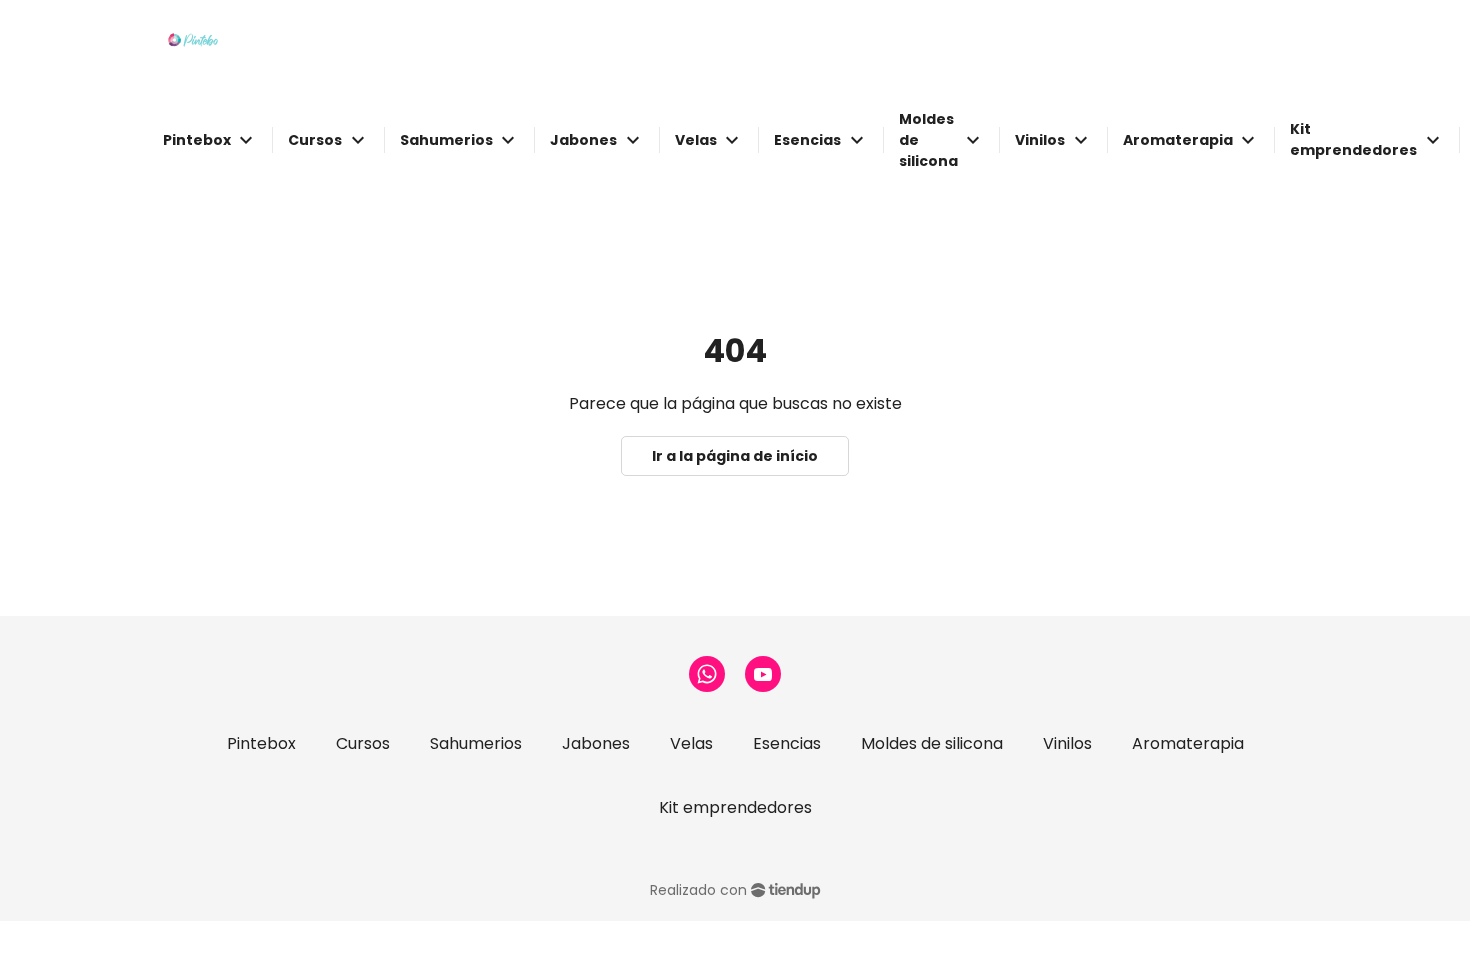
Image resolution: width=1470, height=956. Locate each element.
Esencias (787, 743)
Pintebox (261, 743)
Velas (691, 743)
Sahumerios (476, 743)
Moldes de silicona (932, 743)
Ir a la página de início (735, 456)
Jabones (596, 743)
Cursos (363, 743)
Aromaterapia (1188, 743)
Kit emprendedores (735, 807)
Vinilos (1067, 743)
